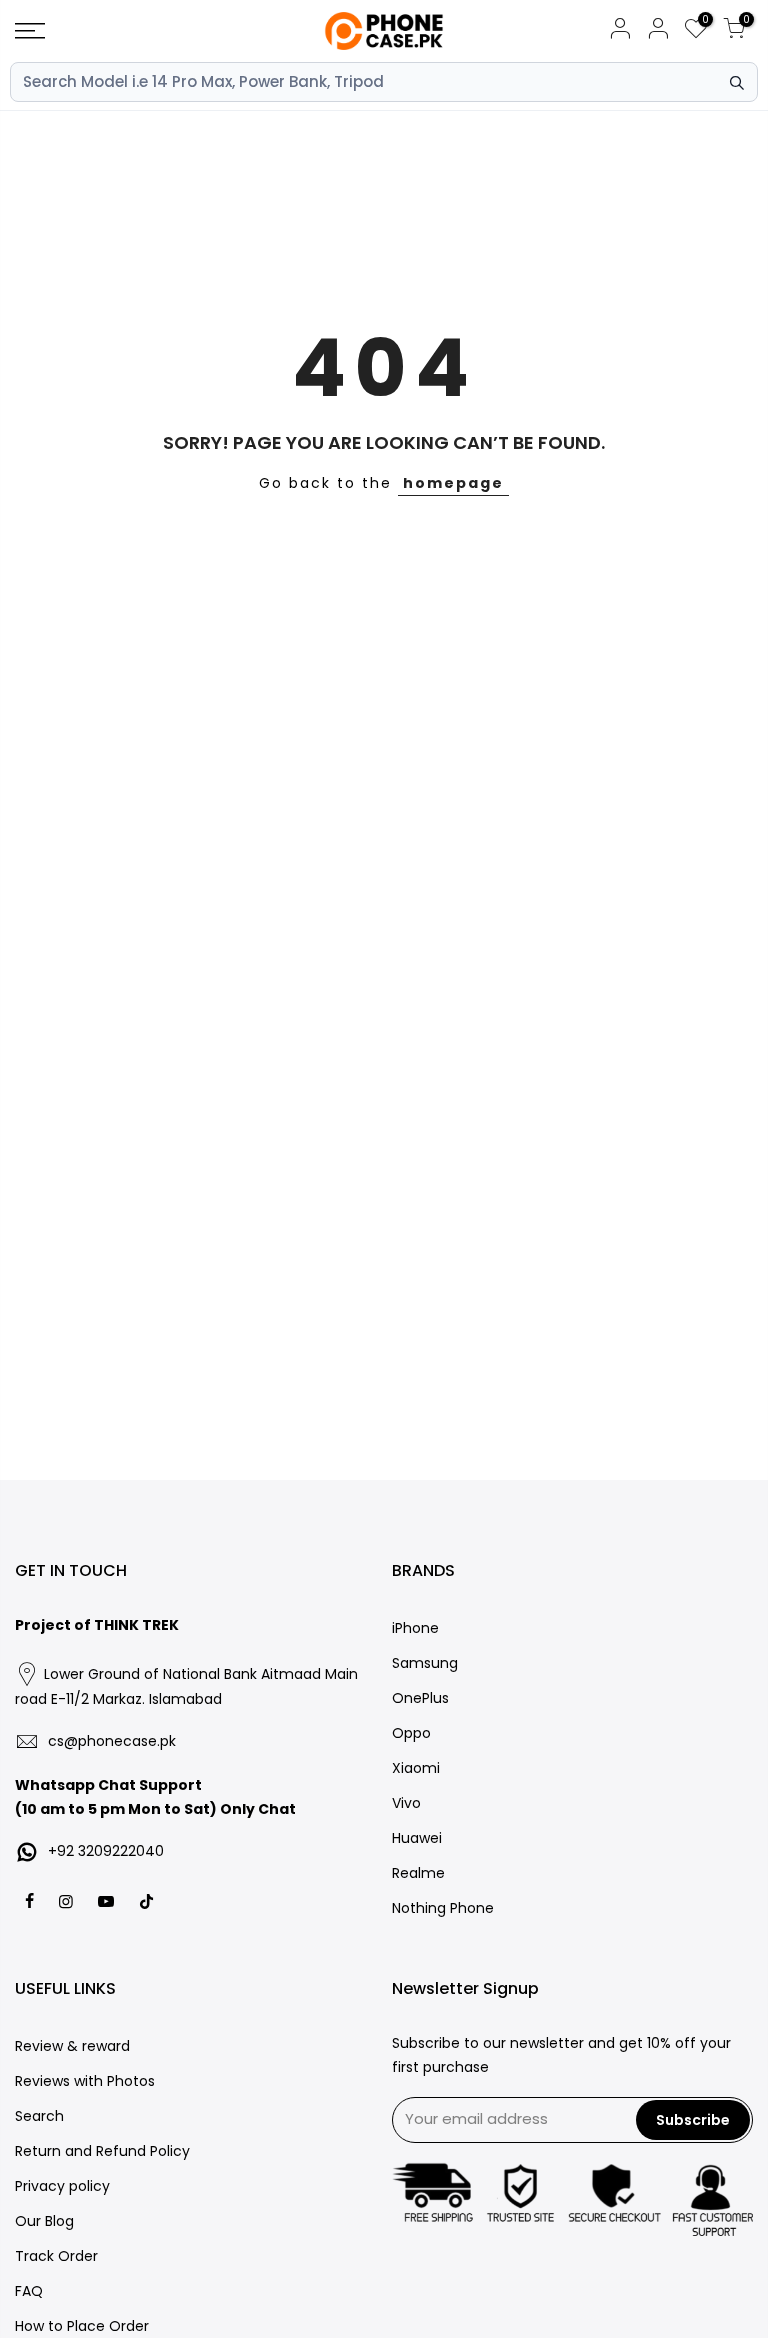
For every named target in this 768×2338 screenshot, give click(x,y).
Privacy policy (62, 2186)
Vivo (406, 1803)
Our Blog (44, 2221)
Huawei (417, 1838)
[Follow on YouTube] (108, 1900)
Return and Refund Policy (102, 2151)
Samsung (425, 1663)
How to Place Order (82, 2326)
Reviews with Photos (85, 2081)
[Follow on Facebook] (32, 1900)
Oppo (411, 1733)
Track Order (56, 2256)
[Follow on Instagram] (68, 1900)
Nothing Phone (443, 1908)
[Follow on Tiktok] (146, 1900)
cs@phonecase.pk (112, 1741)
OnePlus (420, 1698)
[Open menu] (133, 31)
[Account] (620, 31)
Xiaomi (416, 1768)
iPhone (415, 1628)
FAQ (29, 2291)
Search (39, 2116)
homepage (453, 483)
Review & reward (72, 2046)
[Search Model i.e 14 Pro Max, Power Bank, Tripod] (737, 83)
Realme (418, 1873)
